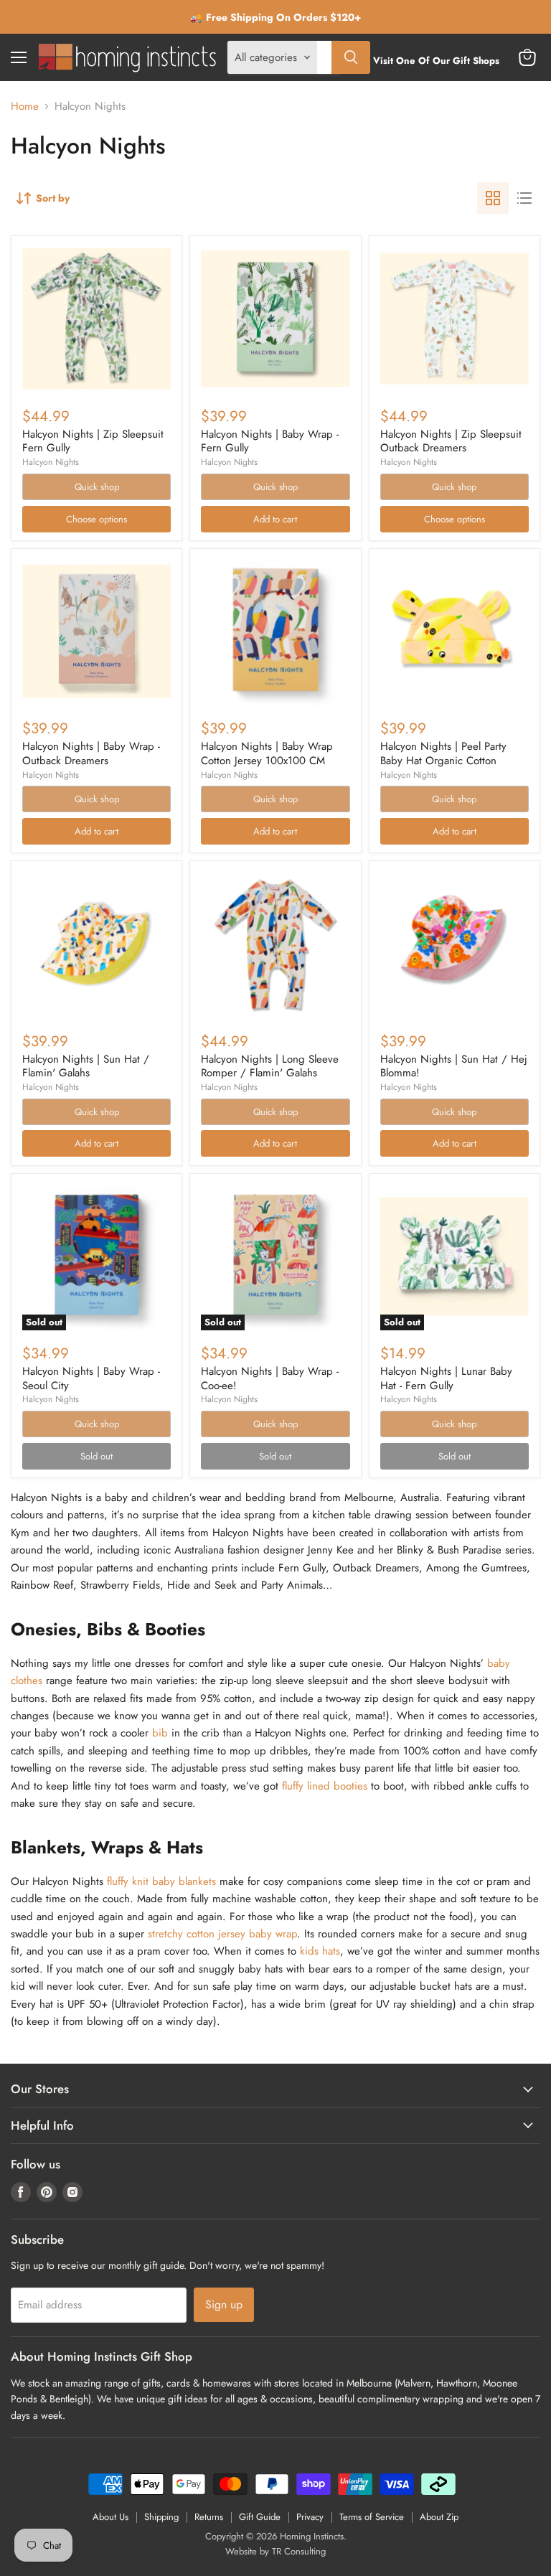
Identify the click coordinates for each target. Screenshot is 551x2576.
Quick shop (97, 487)
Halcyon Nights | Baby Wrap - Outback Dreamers (91, 753)
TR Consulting (299, 2551)
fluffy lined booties (325, 1786)
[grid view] (493, 198)
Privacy (310, 2517)
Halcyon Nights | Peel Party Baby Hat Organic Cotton (443, 753)
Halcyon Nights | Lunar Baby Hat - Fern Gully (446, 1378)
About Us (110, 2517)
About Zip (439, 2517)
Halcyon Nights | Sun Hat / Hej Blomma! (454, 1066)
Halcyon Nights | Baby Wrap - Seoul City (91, 1378)
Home (25, 107)
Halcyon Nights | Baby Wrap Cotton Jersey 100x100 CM (267, 753)
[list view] (524, 198)
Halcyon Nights (51, 462)
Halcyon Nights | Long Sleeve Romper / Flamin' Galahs (270, 1066)
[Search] (351, 57)
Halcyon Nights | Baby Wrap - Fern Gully (270, 441)
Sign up (224, 2304)
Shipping (161, 2517)
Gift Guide (260, 2517)
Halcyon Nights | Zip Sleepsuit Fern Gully (93, 441)
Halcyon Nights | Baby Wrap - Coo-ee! (270, 1378)
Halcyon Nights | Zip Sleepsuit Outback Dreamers (451, 441)
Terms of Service (372, 2517)
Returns (209, 2517)
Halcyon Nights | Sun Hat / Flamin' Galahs (86, 1066)
